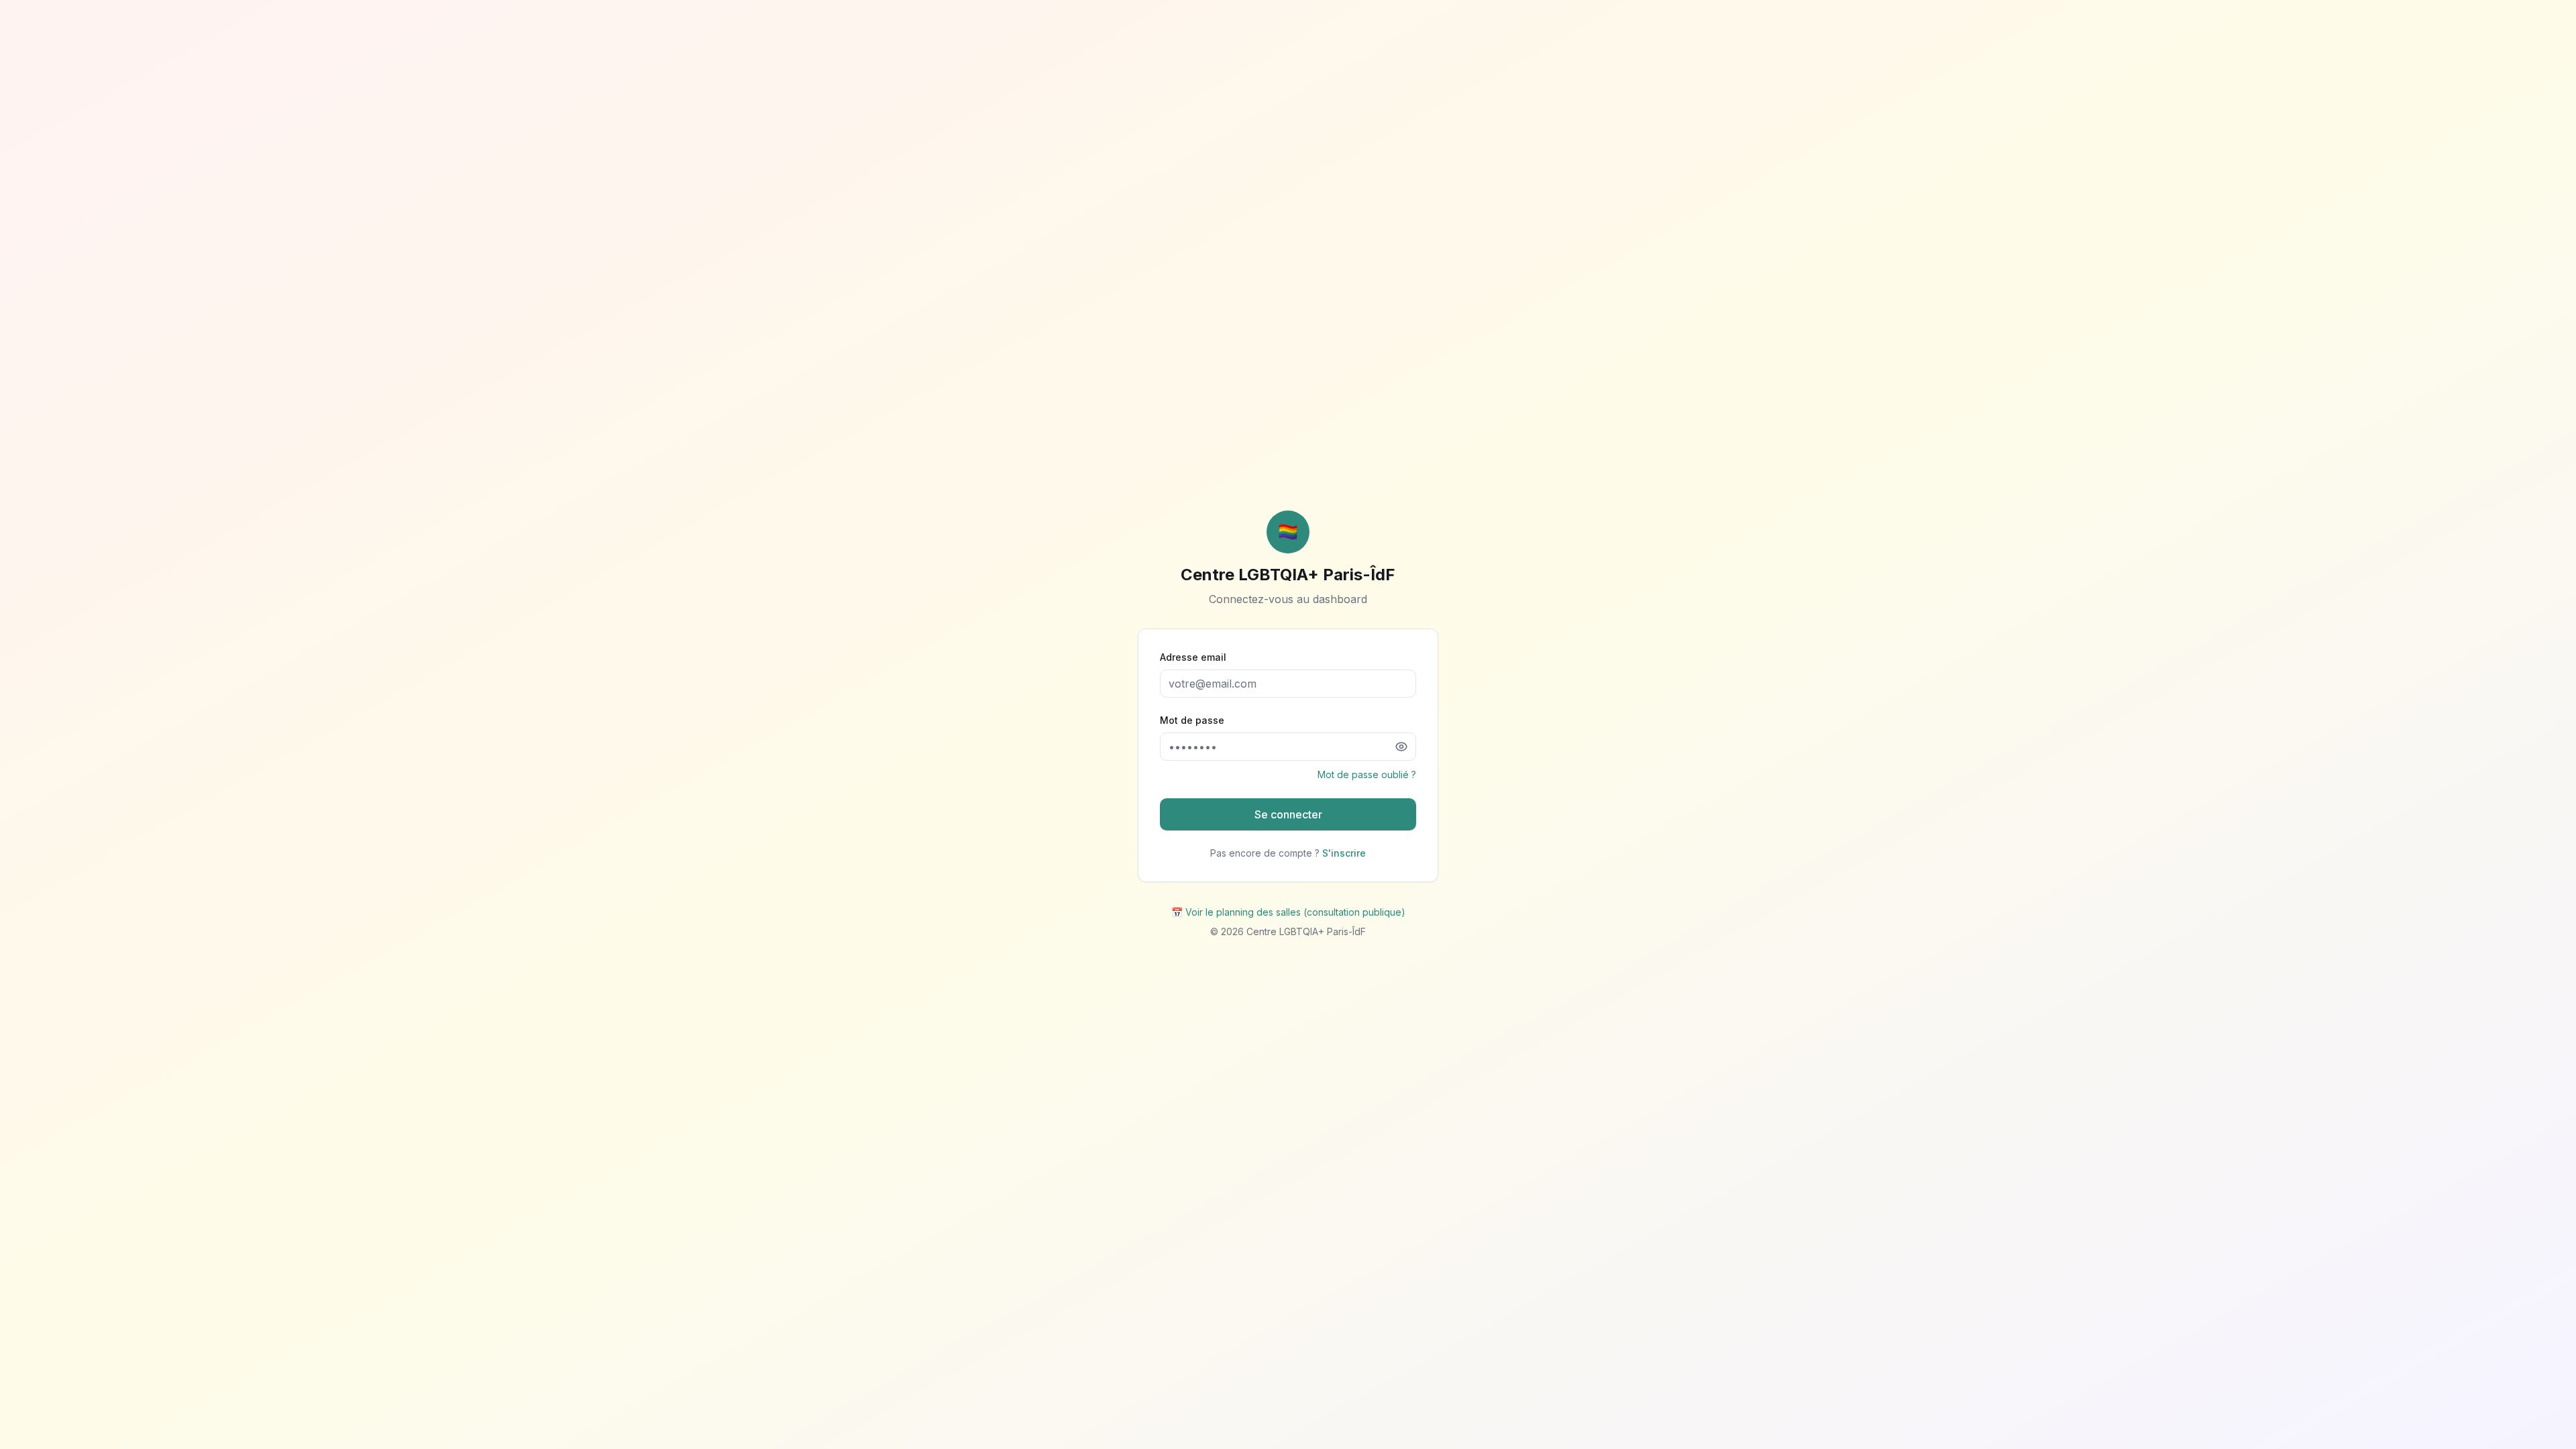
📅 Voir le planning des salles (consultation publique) (1288, 912)
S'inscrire (1344, 853)
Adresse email (1193, 657)
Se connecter (1288, 814)
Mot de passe (1192, 720)
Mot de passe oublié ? (1367, 774)
